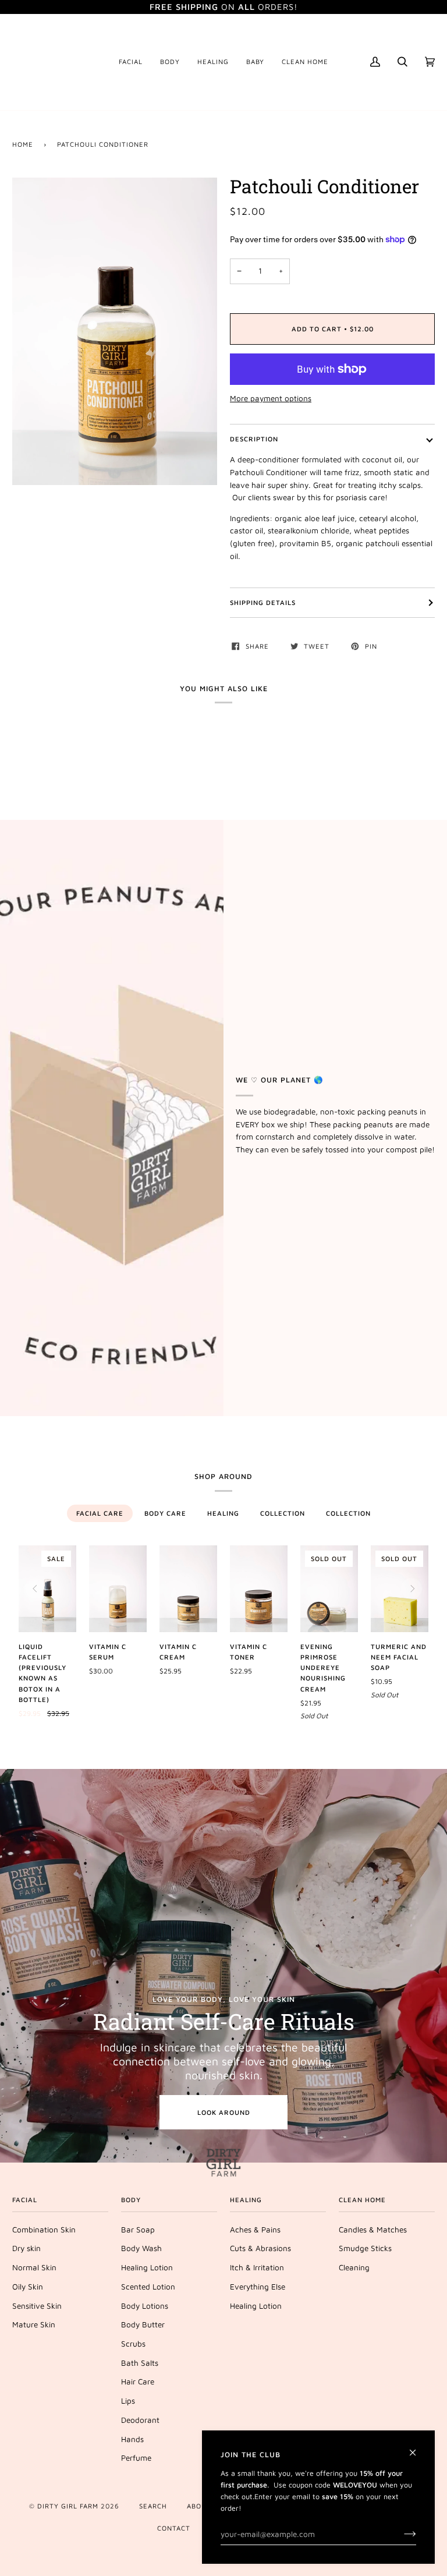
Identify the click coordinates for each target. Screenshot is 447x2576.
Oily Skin (28, 2287)
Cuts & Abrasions (260, 2248)
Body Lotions (145, 2306)
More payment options (271, 398)
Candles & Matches (373, 2230)
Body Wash (141, 2248)
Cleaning (354, 2267)
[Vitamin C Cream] (188, 1588)
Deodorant (140, 2420)
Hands (132, 2439)
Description (254, 439)
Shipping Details (263, 602)
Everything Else (258, 2287)
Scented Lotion (148, 2287)
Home (23, 144)
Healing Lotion (147, 2267)
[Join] (401, 2534)
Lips (128, 2401)
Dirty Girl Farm (68, 2506)
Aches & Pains (255, 2230)
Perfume (136, 2458)
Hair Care (138, 2382)
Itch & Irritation (257, 2267)
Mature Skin (34, 2324)
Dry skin (26, 2248)
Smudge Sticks (365, 2248)
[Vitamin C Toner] (259, 1588)
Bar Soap (138, 2230)
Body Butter (143, 2324)
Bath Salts (140, 2363)
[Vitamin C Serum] (118, 1588)
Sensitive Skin (37, 2306)
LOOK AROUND (224, 2112)
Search (153, 2506)
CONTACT (174, 2528)
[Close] (418, 2448)
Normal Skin (34, 2267)
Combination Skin (44, 2230)
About (199, 2506)
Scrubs (133, 2344)
